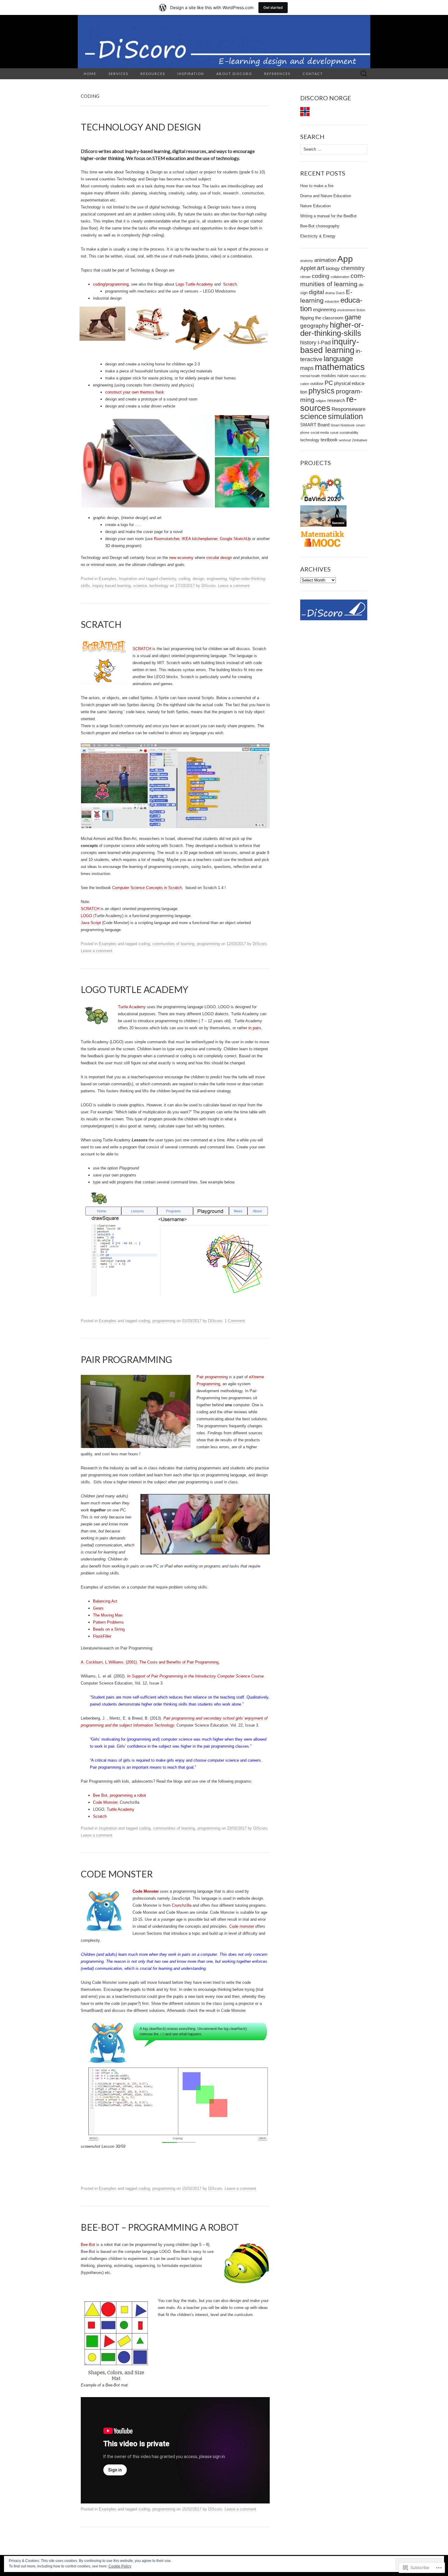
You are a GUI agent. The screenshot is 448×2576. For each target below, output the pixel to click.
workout (345, 440)
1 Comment (235, 1321)
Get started (273, 7)
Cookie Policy (120, 2566)
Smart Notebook (343, 425)
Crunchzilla (182, 1905)
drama (330, 293)
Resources (153, 74)
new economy (181, 558)
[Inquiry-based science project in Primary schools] (323, 487)
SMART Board (315, 425)
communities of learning (173, 944)
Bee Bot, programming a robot (119, 1795)
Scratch (100, 1816)
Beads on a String (109, 1629)
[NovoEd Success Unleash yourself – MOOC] (323, 516)
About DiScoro (234, 74)
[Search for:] (364, 74)
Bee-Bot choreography (320, 226)
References (277, 74)
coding (184, 579)
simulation (345, 416)
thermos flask (152, 392)
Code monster (242, 1926)
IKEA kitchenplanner (199, 539)
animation (325, 260)
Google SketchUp (235, 539)
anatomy (307, 261)
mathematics (340, 367)
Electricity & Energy (318, 236)
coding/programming (111, 284)
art (321, 268)
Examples (108, 579)
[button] (103, 324)
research (336, 400)
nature (343, 376)
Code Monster (105, 1802)
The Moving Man (108, 1615)
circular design (219, 558)
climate (305, 277)
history (308, 343)
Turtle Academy (132, 1007)
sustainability (349, 432)
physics (322, 391)
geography (314, 326)
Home (90, 74)
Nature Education (315, 206)
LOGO (86, 916)
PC (329, 383)
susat (334, 432)
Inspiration (191, 74)
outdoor (317, 384)
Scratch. (231, 284)
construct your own (122, 392)
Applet (308, 268)
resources (328, 403)
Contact (313, 74)
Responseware (348, 409)
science (140, 586)
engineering (217, 579)
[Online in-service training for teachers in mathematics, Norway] (323, 539)
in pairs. (255, 1028)
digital (316, 292)
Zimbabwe (360, 440)
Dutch (340, 293)
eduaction (332, 301)
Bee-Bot (88, 2245)
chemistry (168, 579)
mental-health (310, 376)
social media (320, 432)
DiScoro (208, 586)
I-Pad (324, 343)
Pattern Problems (108, 1622)
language (338, 359)
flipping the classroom (322, 318)
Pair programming (212, 1377)
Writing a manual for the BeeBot (328, 216)
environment (346, 310)
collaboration (340, 277)
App (345, 259)
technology (159, 586)
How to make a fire (317, 186)
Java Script (91, 923)
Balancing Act (105, 1601)
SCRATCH (142, 649)
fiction (361, 310)
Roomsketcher (167, 539)
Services (118, 74)
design (198, 579)
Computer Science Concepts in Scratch (147, 888)
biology (333, 268)
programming (208, 944)
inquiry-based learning (112, 586)
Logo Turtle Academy (194, 284)
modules (329, 376)
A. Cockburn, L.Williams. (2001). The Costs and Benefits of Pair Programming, (150, 1662)
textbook (329, 440)
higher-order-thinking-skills (332, 329)
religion (321, 401)
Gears (98, 1608)
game (353, 317)
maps (307, 368)
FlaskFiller (102, 1636)
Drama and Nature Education (326, 196)
